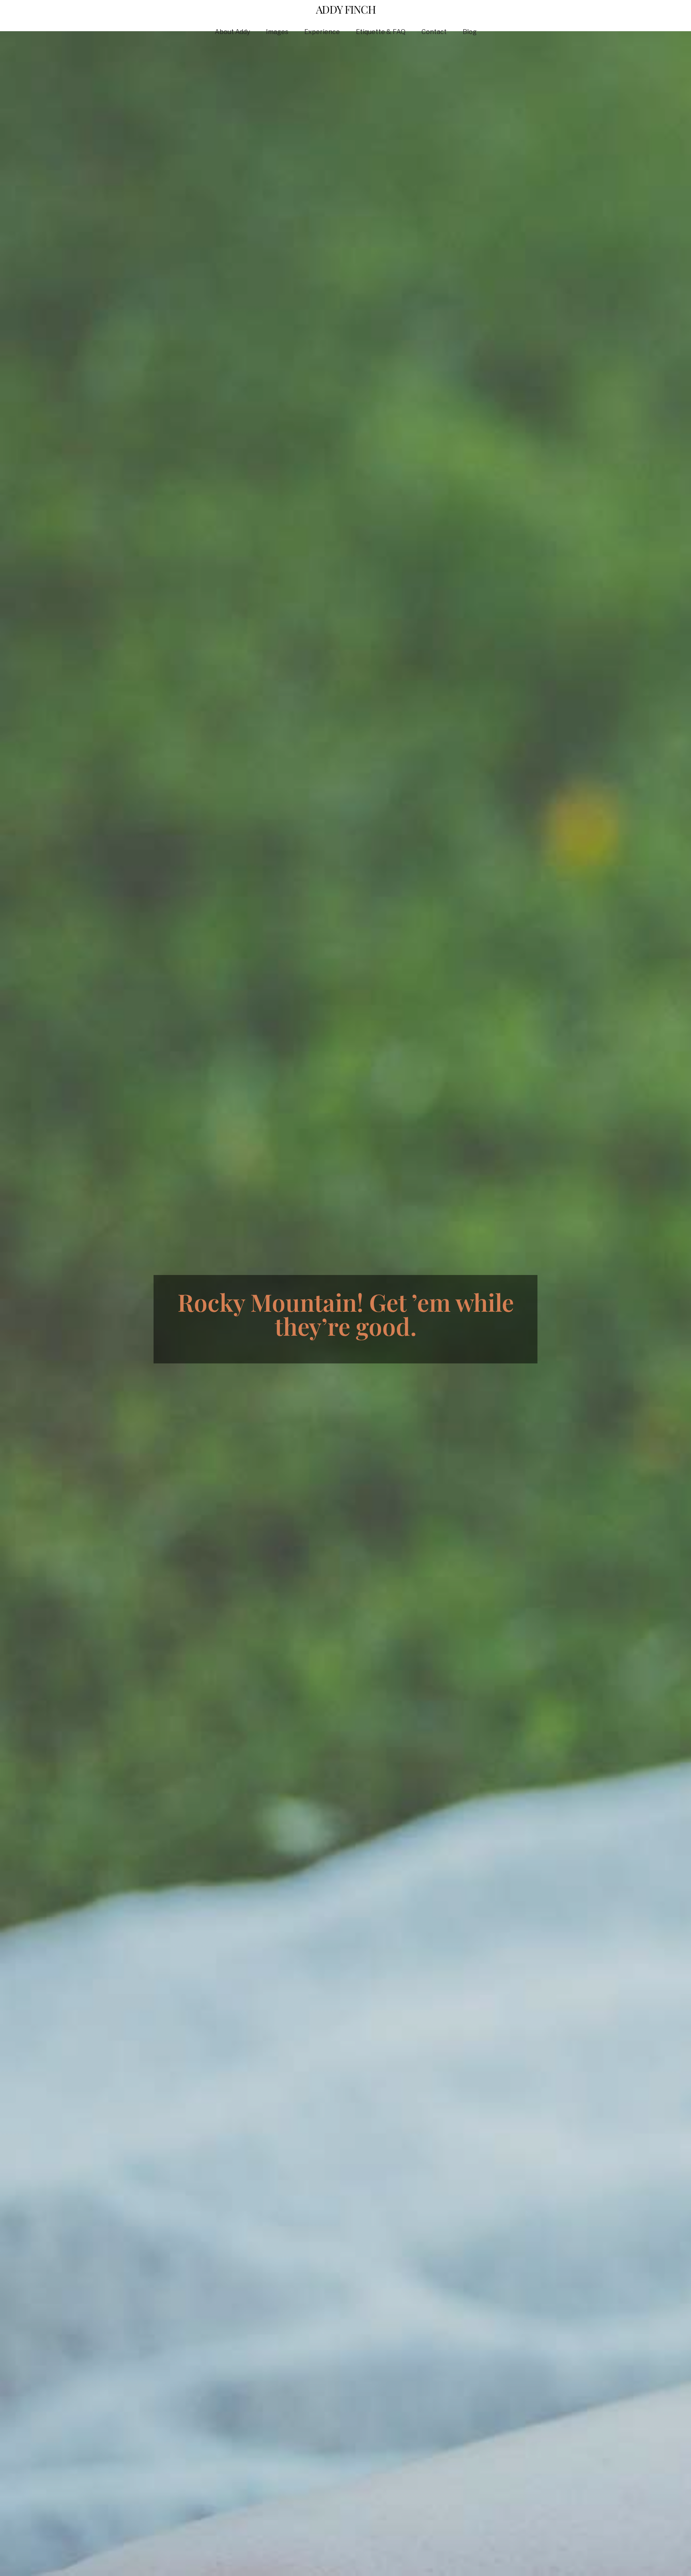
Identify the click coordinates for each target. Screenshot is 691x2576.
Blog (470, 32)
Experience (322, 32)
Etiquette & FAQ (381, 32)
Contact (434, 32)
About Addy (232, 32)
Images (277, 32)
